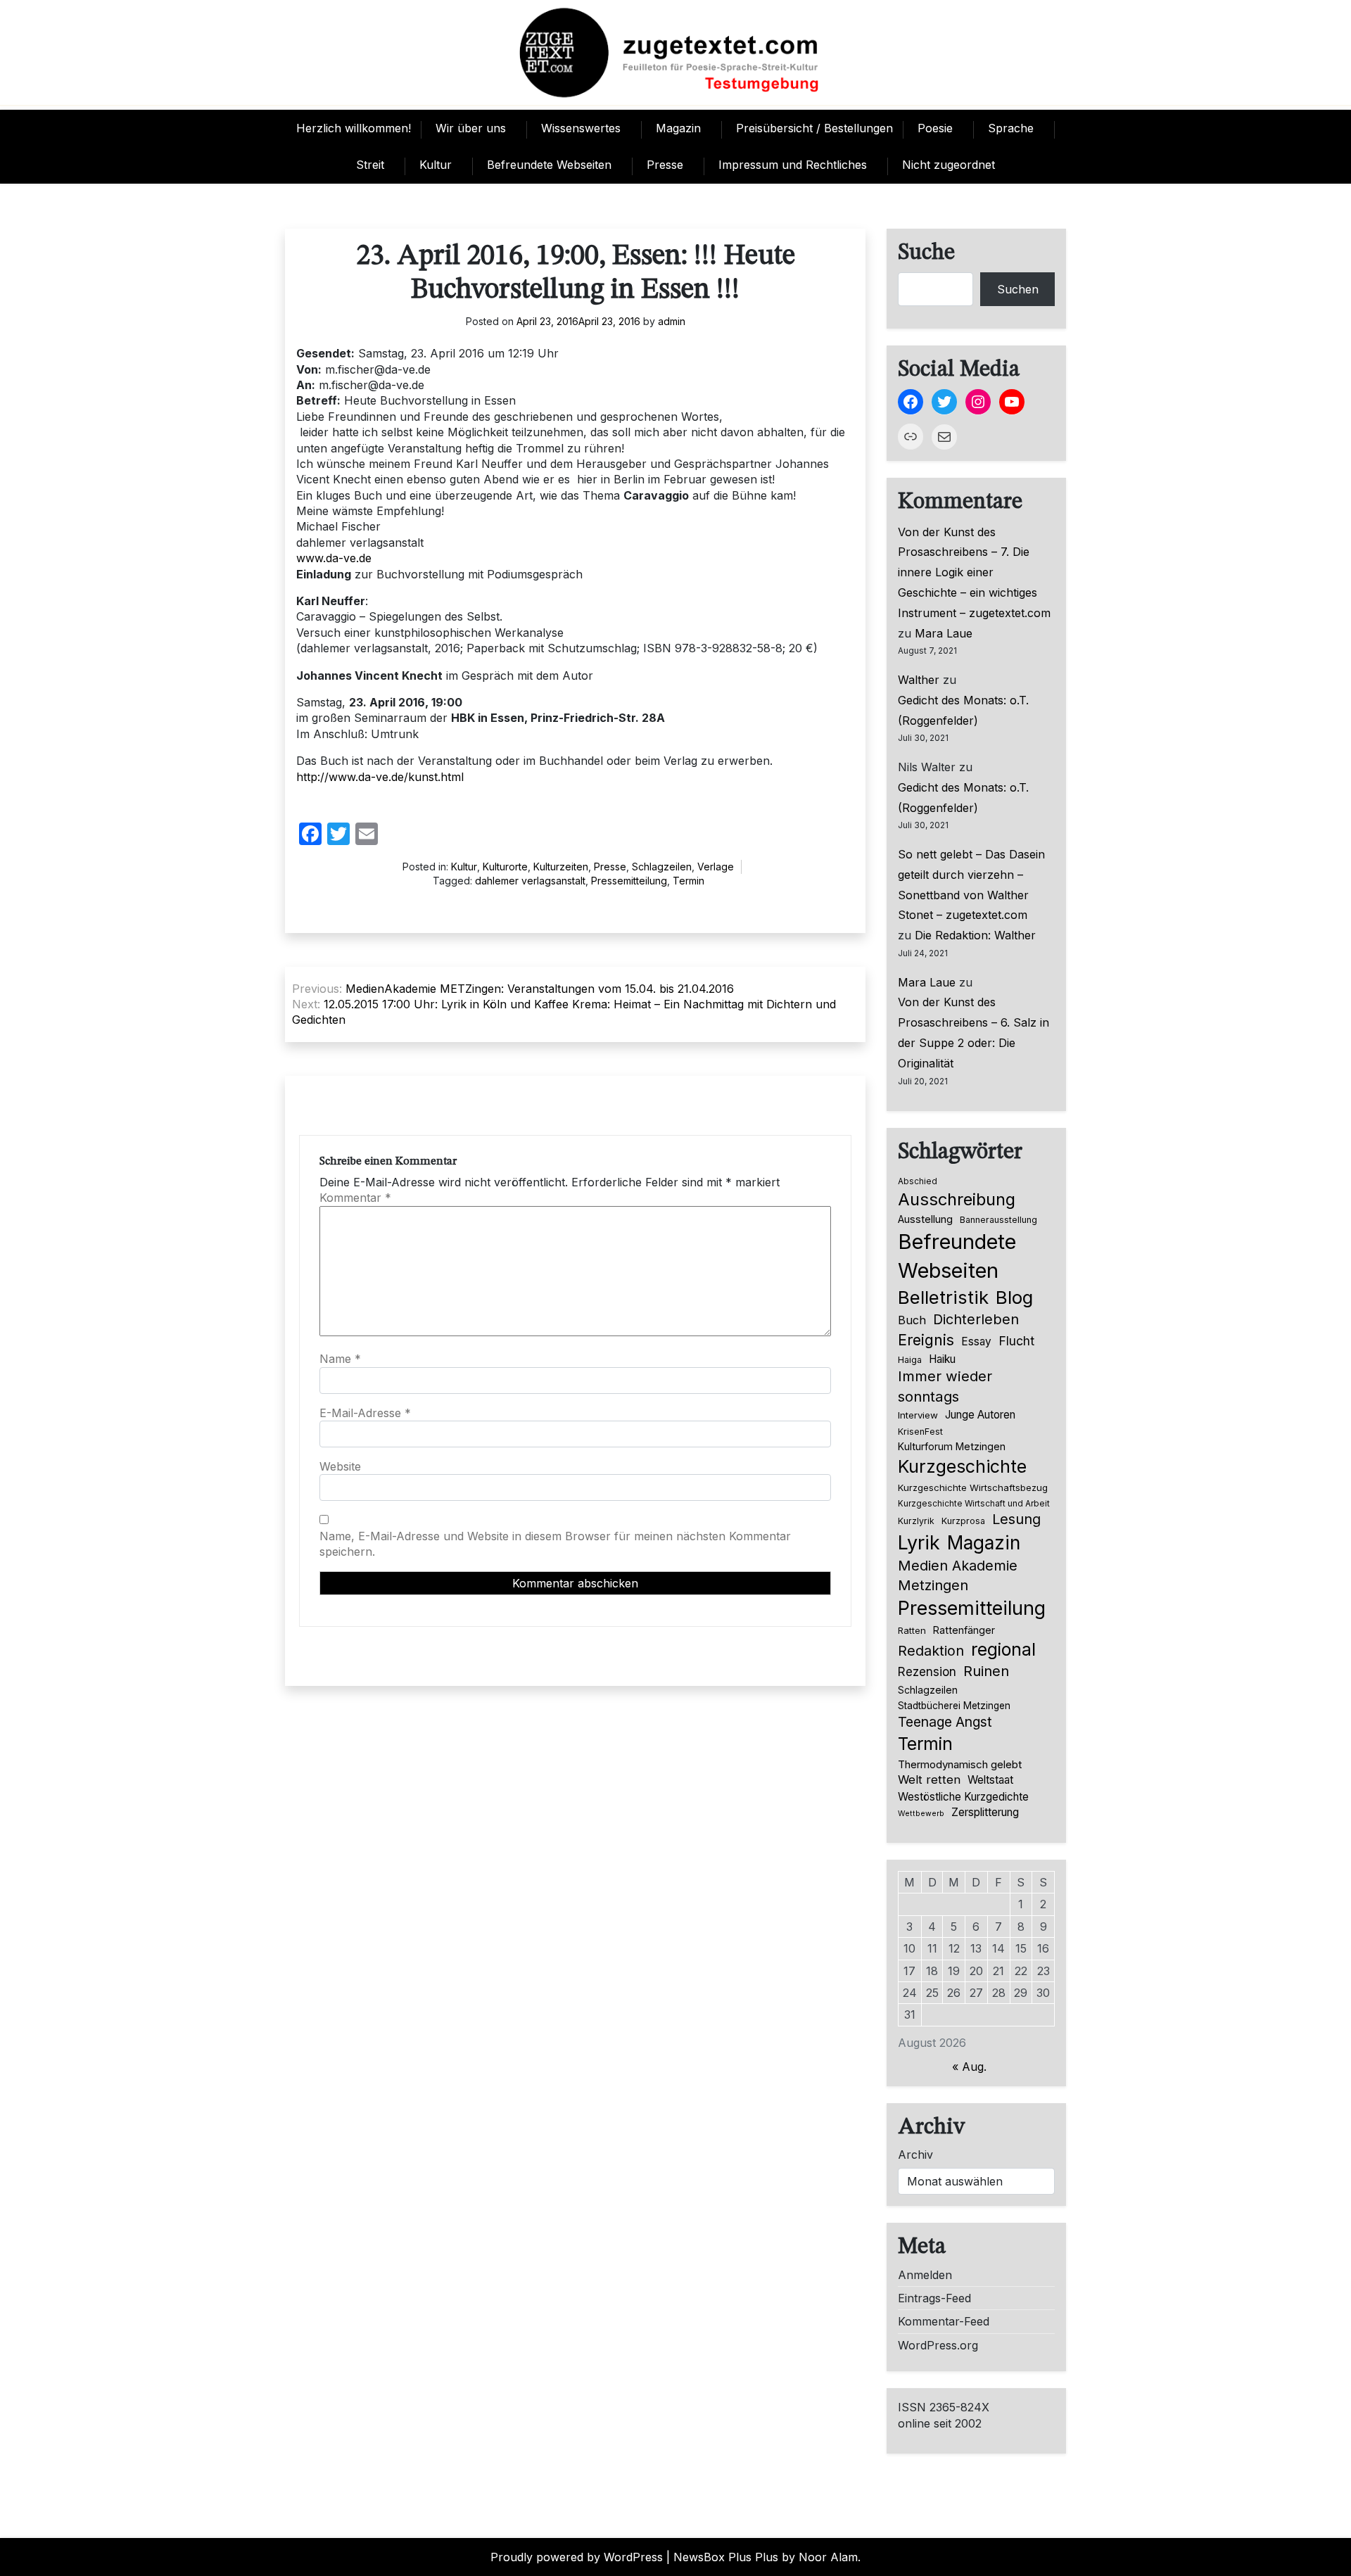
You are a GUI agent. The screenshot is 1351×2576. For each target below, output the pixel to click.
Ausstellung (925, 1219)
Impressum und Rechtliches (793, 165)
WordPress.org (938, 2345)
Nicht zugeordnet (949, 165)
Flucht (1016, 1341)
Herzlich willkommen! (354, 128)
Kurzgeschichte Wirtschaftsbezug (973, 1487)
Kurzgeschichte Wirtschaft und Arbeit (974, 1504)
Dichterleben (976, 1319)
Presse (665, 165)
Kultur (436, 165)
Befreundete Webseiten (549, 165)
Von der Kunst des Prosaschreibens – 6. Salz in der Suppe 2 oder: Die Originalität (973, 1032)
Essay (976, 1341)
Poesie (935, 128)
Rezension (927, 1672)
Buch (912, 1320)
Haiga (910, 1360)
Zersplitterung (985, 1812)
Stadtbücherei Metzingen (954, 1706)
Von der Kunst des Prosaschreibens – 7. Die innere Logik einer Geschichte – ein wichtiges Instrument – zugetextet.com (974, 572)
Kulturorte (505, 867)
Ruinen (986, 1671)
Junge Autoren (980, 1415)
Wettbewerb (921, 1814)
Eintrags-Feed (934, 2298)
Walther (919, 680)
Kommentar (355, 1198)
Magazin (678, 128)
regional (1003, 1649)
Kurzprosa (963, 1521)
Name (340, 1359)
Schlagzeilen (662, 867)
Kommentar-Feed (944, 2321)
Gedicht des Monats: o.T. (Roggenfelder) (963, 710)
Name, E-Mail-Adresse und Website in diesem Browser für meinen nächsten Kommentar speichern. (555, 1544)
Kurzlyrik (916, 1521)
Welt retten (929, 1779)
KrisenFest (920, 1432)
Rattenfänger (964, 1630)
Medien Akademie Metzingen (958, 1575)
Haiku (942, 1359)
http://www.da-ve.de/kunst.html (380, 777)
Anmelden (925, 2275)
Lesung (1016, 1519)
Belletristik (943, 1297)
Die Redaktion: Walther (975, 935)
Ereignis (926, 1340)
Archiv (915, 2155)
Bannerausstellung (998, 1220)
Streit (370, 165)
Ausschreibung (957, 1199)
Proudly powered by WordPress (577, 2557)
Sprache (1011, 128)
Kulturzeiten (561, 867)
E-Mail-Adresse (365, 1413)
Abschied (918, 1181)
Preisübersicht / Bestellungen (814, 128)
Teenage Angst (945, 1722)
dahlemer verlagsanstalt (530, 881)
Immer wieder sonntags (945, 1386)
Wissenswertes (581, 128)
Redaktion (931, 1651)
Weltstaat (990, 1780)
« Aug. (969, 2067)
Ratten (912, 1630)
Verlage (716, 867)
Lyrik (919, 1542)
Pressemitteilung (629, 881)
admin (672, 321)
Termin (689, 881)
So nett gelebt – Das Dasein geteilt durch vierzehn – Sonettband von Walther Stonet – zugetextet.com (971, 884)
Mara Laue (944, 633)
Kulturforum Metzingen (952, 1446)
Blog (1014, 1297)
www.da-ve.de (334, 558)
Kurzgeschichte (962, 1466)
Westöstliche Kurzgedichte (963, 1797)
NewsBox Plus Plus (726, 2557)
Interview (918, 1415)
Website (340, 1466)
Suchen (1018, 289)
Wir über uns (471, 128)
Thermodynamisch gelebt (960, 1764)
